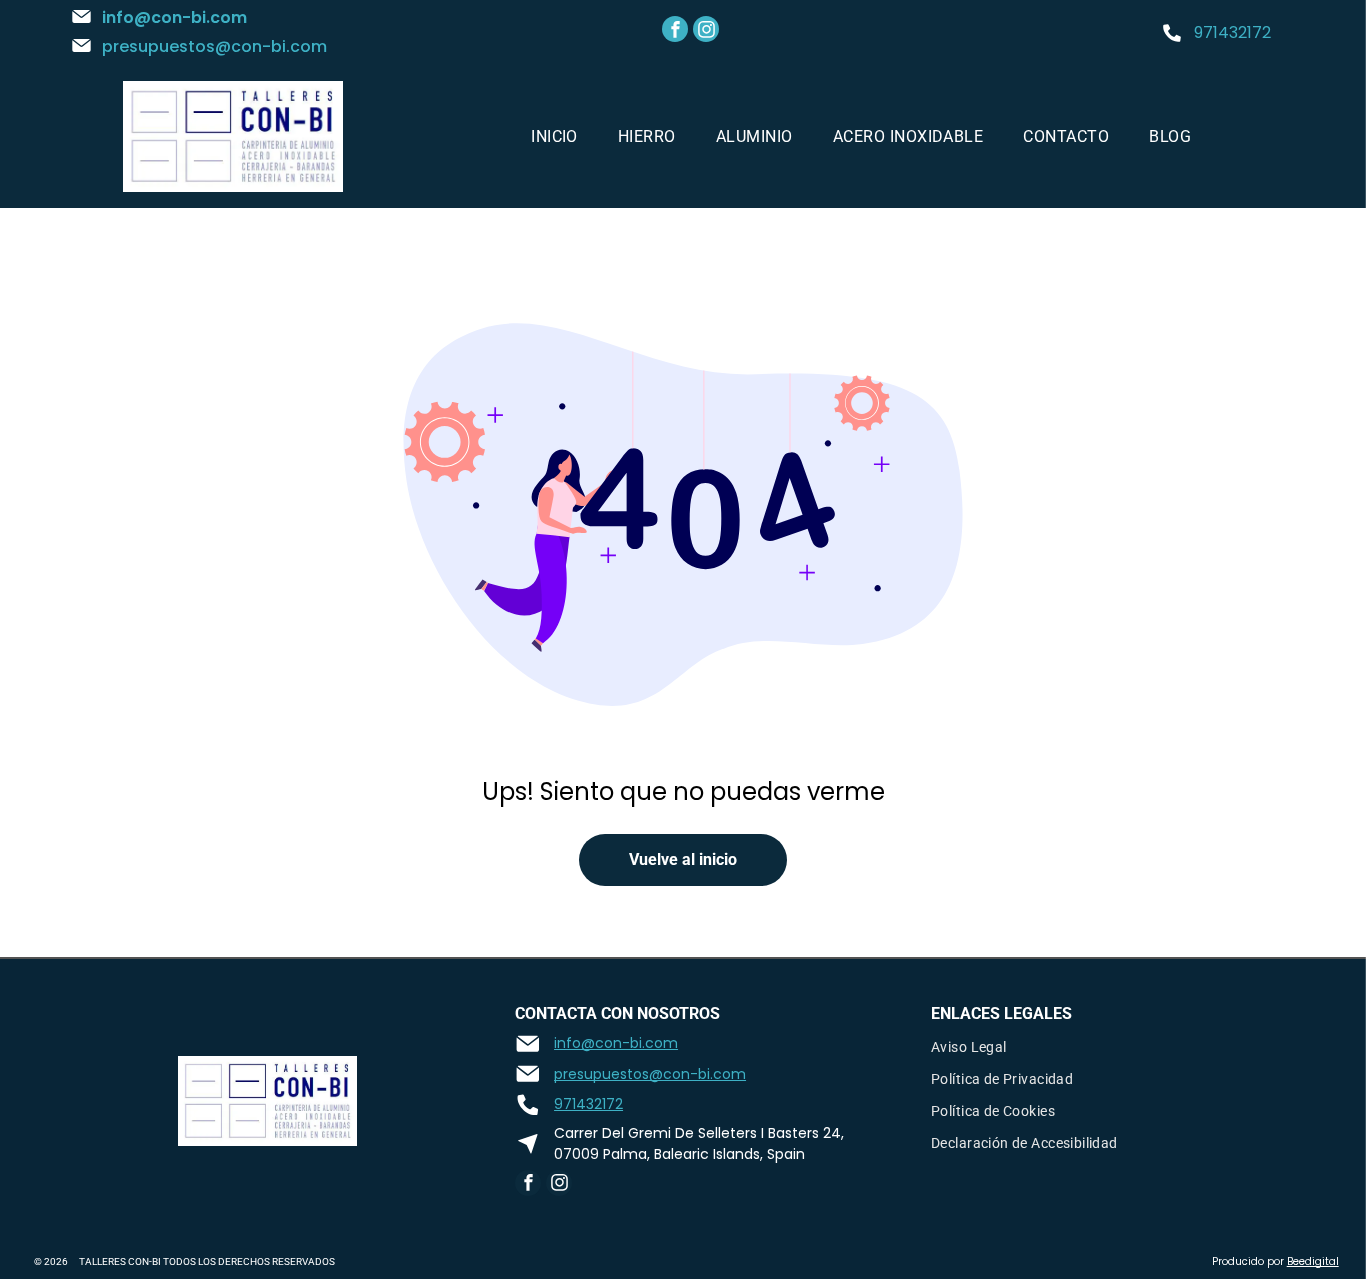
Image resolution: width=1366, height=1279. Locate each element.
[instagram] (706, 31)
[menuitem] (554, 136)
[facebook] (675, 31)
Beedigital (1313, 1261)
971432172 (1232, 32)
